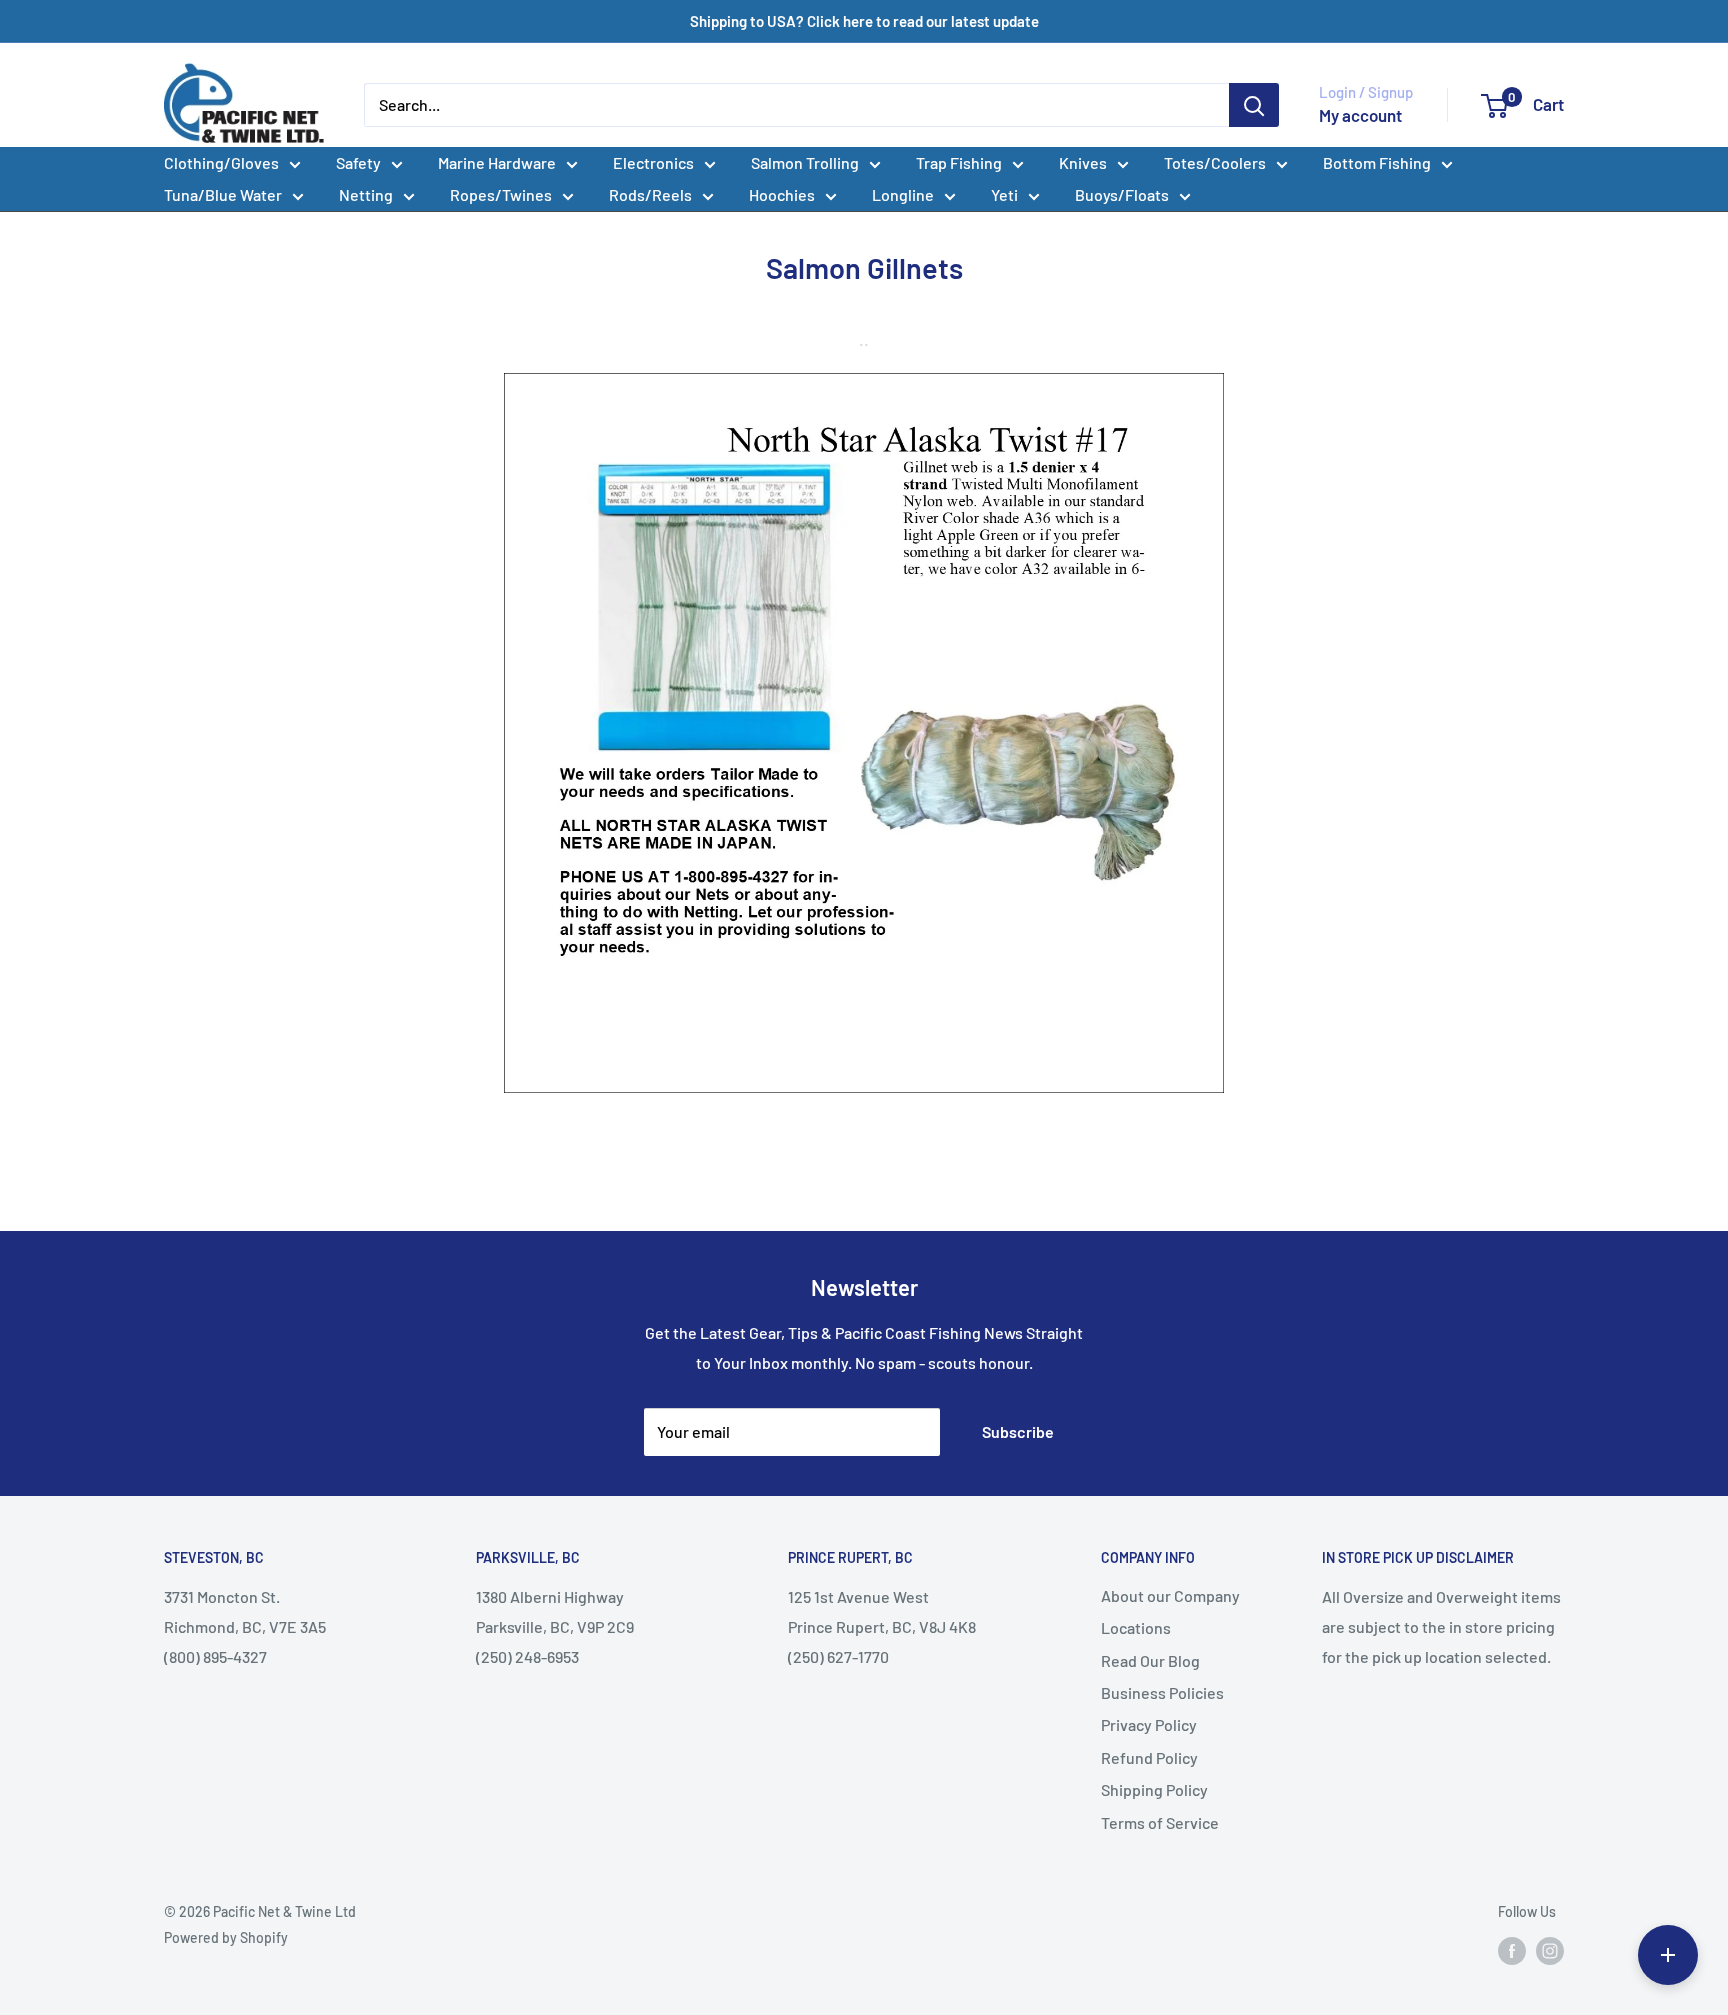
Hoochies (782, 194)
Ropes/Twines (501, 194)
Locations (1136, 1627)
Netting (366, 194)
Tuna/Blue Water (223, 194)
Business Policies (1162, 1692)
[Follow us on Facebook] (1512, 1950)
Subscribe (1018, 1431)
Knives (1083, 162)
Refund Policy (1149, 1757)
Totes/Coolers (1215, 162)
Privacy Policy (1149, 1724)
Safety (358, 162)
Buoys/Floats (1122, 194)
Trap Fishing (959, 162)
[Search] (1254, 105)
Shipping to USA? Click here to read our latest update (864, 21)
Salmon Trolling (805, 162)
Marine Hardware (497, 162)
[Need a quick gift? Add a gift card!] (1668, 1955)
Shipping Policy (1154, 1789)
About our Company (1170, 1595)
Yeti (1004, 194)
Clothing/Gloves (221, 162)
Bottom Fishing (1377, 162)
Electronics (653, 162)
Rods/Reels (650, 194)
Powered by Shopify (226, 1937)
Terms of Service (1160, 1822)
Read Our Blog (1150, 1660)
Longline (903, 194)
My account (1360, 115)
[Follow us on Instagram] (1550, 1950)
